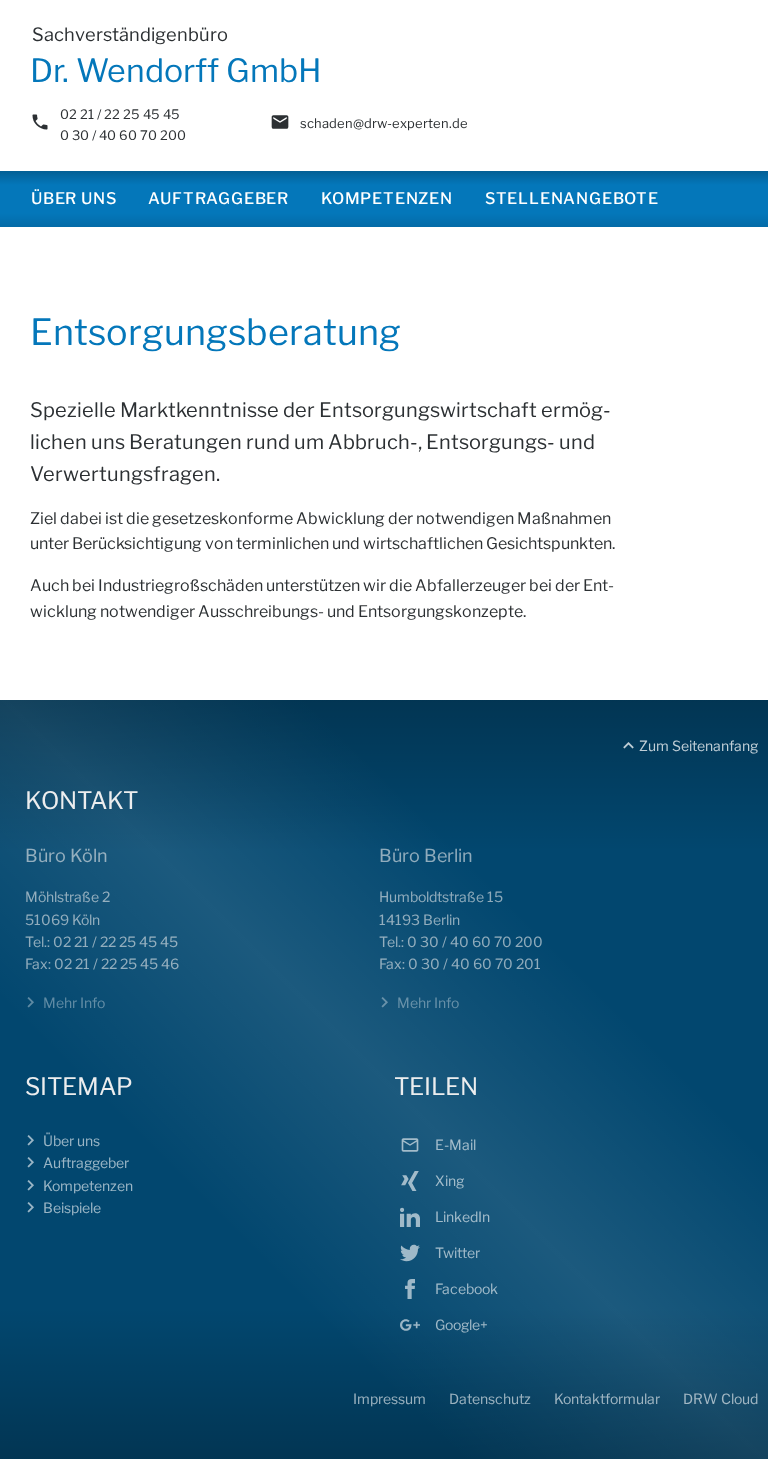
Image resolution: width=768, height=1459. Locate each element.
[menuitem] (73, 199)
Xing (448, 1180)
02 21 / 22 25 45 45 (120, 114)
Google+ (460, 1324)
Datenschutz (490, 1398)
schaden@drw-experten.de (384, 123)
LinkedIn (461, 1216)
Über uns (73, 198)
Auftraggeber (218, 198)
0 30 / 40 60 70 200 (123, 135)
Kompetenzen (387, 198)
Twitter (456, 1252)
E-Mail (454, 1144)
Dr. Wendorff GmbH (176, 70)
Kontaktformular (607, 1398)
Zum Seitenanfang (698, 745)
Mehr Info (74, 1002)
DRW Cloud (720, 1398)
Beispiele (72, 1207)
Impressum (389, 1398)
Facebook (465, 1288)
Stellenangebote (572, 198)
